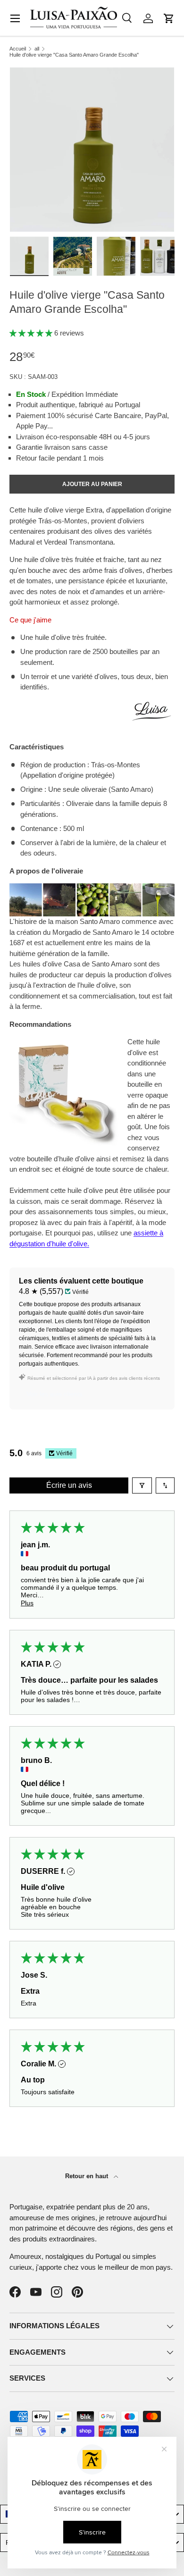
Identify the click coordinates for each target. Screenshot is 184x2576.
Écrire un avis (69, 1485)
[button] (169, 18)
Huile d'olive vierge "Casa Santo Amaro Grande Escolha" (74, 55)
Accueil (18, 49)
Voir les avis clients (54, 1394)
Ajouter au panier (92, 484)
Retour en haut (88, 2176)
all (37, 49)
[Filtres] (142, 1485)
